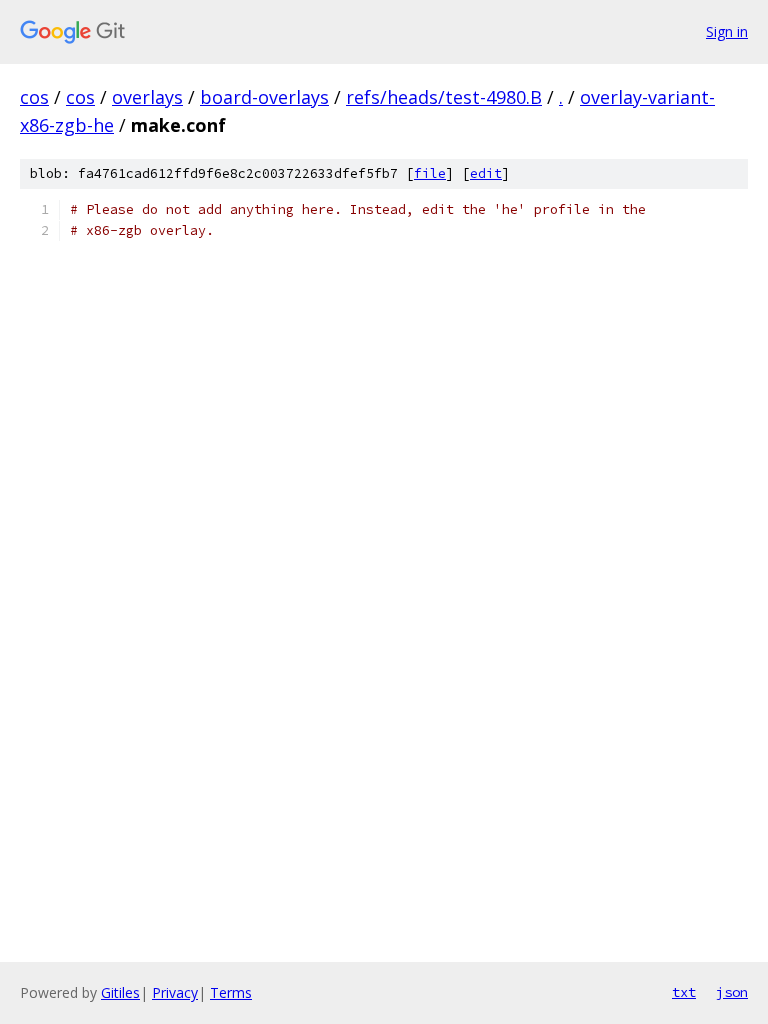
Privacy (175, 992)
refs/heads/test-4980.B (444, 97)
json (732, 992)
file (430, 173)
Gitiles (120, 992)
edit (486, 173)
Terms (231, 992)
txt (684, 992)
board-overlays (264, 97)
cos (34, 97)
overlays (147, 97)
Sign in (727, 31)
